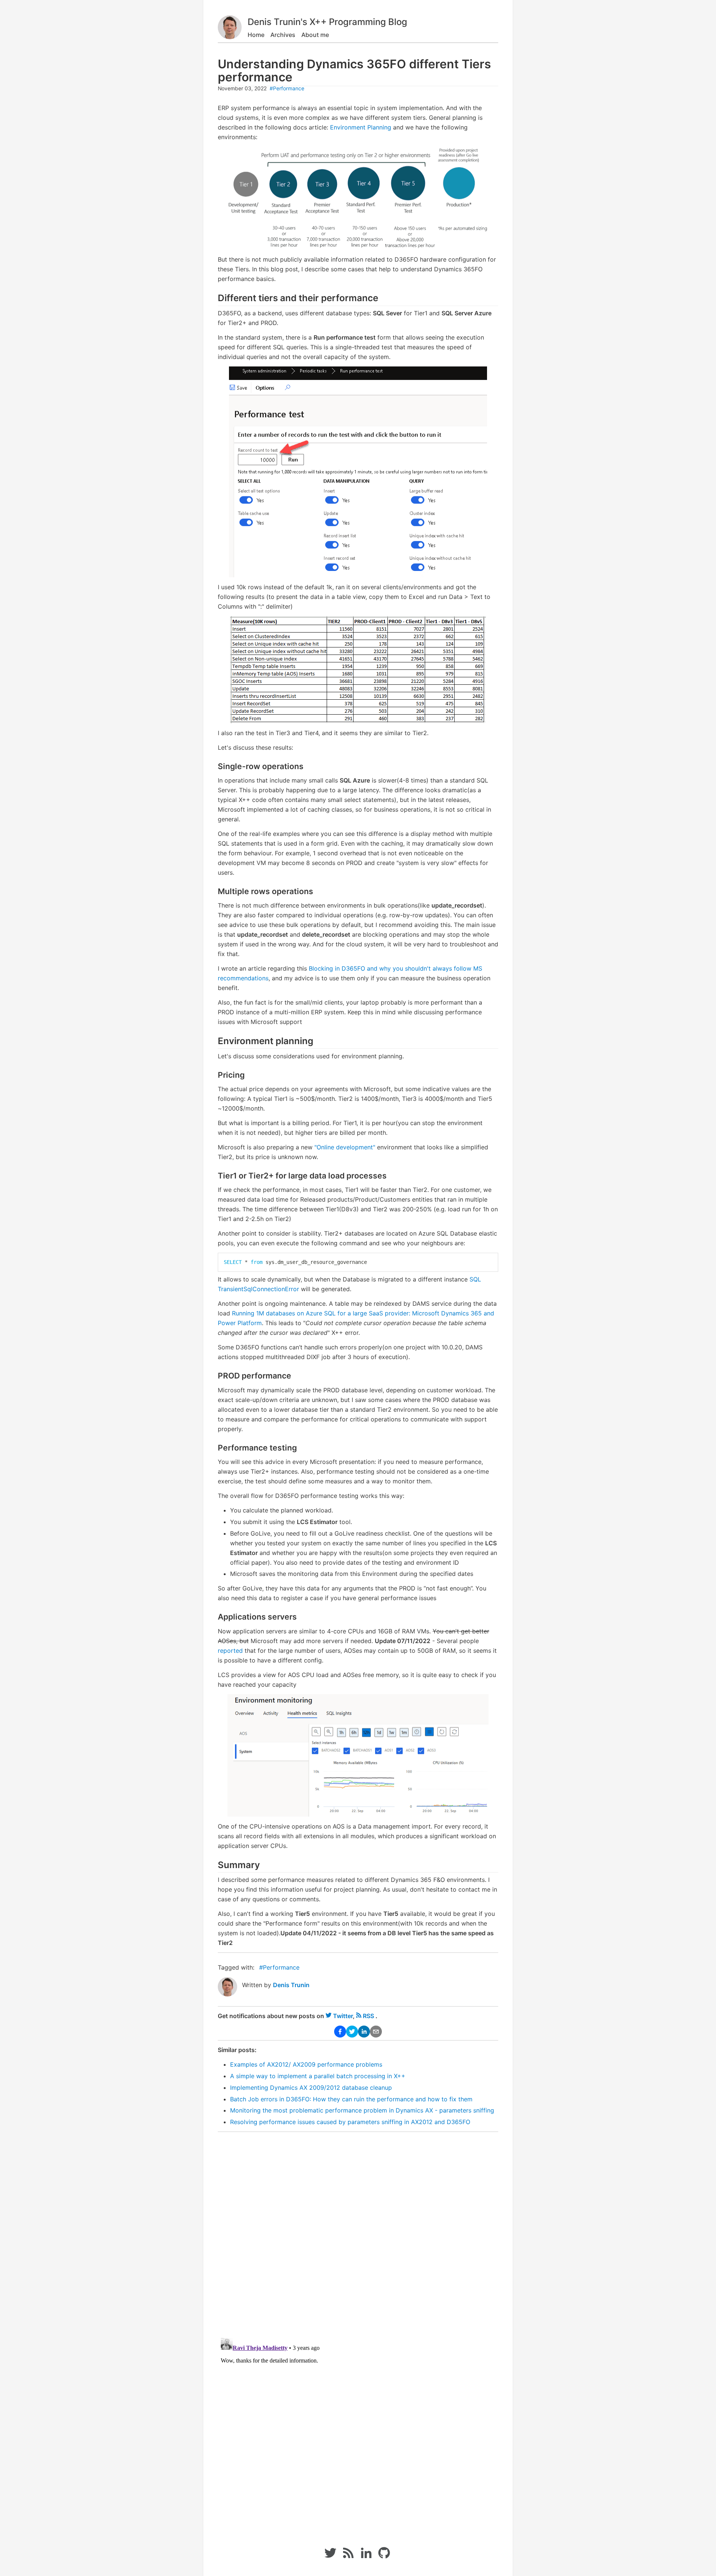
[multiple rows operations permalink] (214, 891)
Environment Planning (361, 127)
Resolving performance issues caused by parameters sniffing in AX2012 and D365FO (350, 2122)
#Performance (287, 88)
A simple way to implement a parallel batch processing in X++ (318, 2076)
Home (256, 35)
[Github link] (385, 2557)
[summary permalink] (214, 1865)
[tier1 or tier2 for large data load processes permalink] (214, 1176)
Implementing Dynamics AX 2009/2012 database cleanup (311, 2088)
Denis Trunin (291, 1985)
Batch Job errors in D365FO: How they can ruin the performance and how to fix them (351, 2099)
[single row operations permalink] (214, 766)
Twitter (343, 2016)
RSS (368, 2016)
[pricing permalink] (214, 1075)
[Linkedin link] (366, 2557)
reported (230, 1651)
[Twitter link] (330, 2557)
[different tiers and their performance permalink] (214, 298)
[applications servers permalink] (214, 1617)
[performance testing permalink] (214, 1448)
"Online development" (345, 1147)
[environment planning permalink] (214, 1041)
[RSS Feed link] (348, 2557)
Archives (283, 35)
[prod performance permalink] (214, 1376)
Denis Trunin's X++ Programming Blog (327, 22)
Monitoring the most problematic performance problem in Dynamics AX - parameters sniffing (362, 2110)
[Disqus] (358, 2230)
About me (315, 35)
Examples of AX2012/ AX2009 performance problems (306, 2064)
